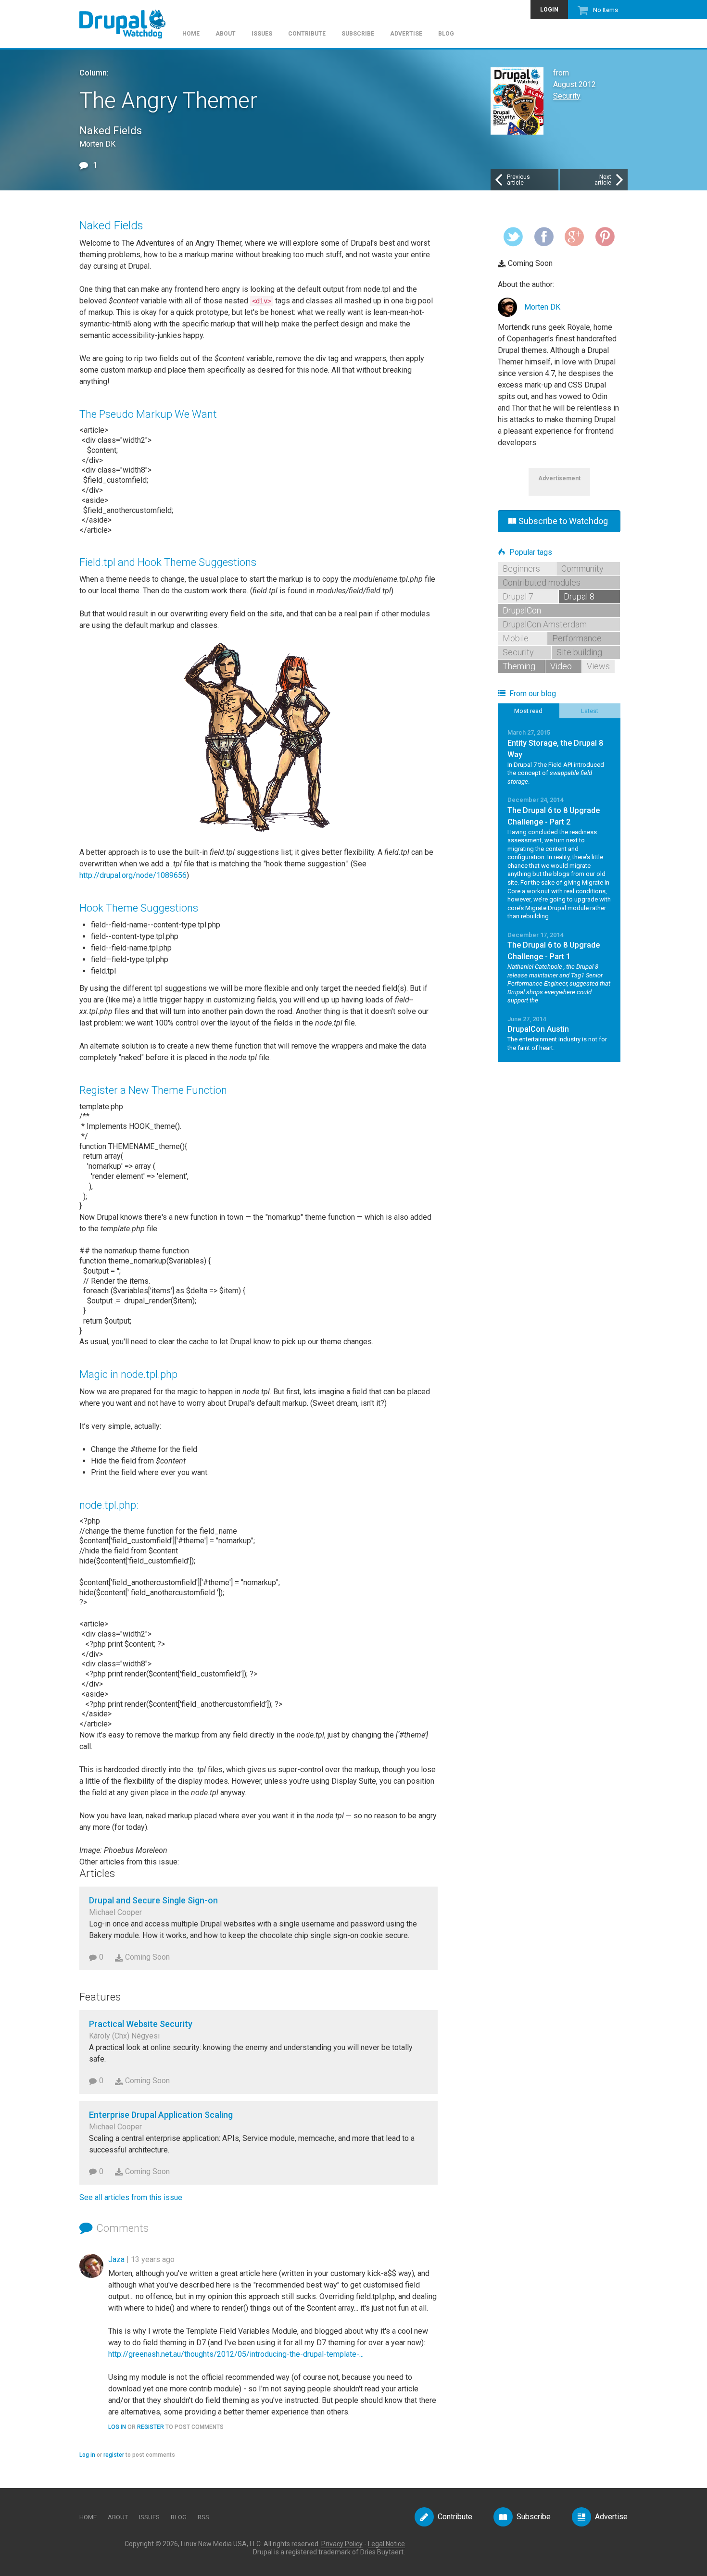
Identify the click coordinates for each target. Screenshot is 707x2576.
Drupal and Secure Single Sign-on (153, 1900)
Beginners (521, 569)
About (226, 34)
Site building (579, 652)
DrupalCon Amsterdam (545, 624)
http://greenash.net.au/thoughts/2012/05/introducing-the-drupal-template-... (236, 2354)
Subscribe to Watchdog (563, 521)
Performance (577, 638)
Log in (117, 2427)
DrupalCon (522, 610)
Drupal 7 (518, 596)
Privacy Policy (342, 2544)
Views (598, 666)
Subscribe (358, 34)
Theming (519, 666)
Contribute (307, 34)
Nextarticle (603, 180)
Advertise (406, 34)
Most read (528, 711)
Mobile (516, 638)
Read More (559, 757)
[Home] (127, 19)
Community (582, 569)
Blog (446, 34)
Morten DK (542, 307)
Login (549, 10)
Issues (262, 34)
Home (191, 34)
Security (567, 96)
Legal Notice (386, 2544)
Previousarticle (518, 180)
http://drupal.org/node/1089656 (133, 875)
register (151, 2427)
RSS (203, 2517)
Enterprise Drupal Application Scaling (161, 2115)
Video (561, 666)
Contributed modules (542, 582)
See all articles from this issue (131, 2197)
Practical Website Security (141, 2024)
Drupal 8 (579, 596)
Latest (590, 711)
